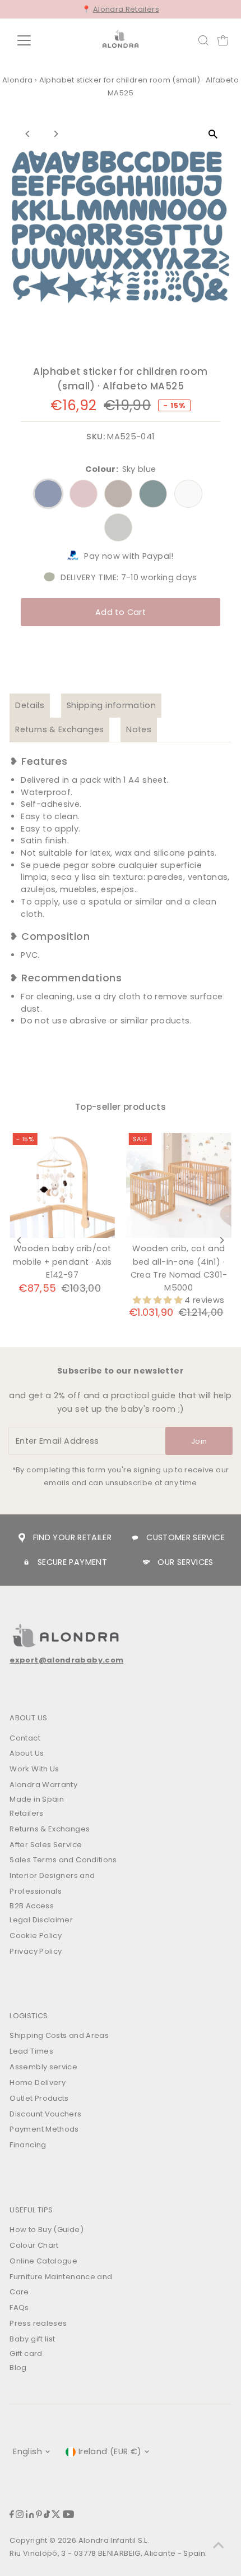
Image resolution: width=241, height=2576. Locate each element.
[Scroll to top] (219, 2545)
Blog (18, 2368)
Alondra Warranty (43, 1785)
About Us (27, 1753)
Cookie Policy (36, 1936)
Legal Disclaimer (41, 1920)
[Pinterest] (39, 2516)
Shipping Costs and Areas (59, 2035)
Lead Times (31, 2051)
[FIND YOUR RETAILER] (22, 1538)
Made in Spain (37, 1799)
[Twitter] (56, 2516)
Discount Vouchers (45, 2114)
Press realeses (38, 2323)
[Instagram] (20, 2516)
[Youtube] (68, 2516)
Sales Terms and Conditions (63, 1860)
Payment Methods (44, 2129)
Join (199, 1441)
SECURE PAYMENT (72, 1562)
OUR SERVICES (185, 1562)
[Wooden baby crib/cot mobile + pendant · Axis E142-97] (62, 1186)
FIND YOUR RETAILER (73, 1537)
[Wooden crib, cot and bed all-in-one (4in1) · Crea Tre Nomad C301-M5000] (179, 1186)
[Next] (55, 134)
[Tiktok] (47, 2516)
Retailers (26, 1813)
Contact (25, 1738)
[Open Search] (203, 40)
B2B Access (32, 1906)
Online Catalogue (43, 2261)
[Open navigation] (36, 40)
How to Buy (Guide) (47, 2230)
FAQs (19, 2308)
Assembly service (43, 2067)
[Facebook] (12, 2516)
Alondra (18, 80)
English (27, 2451)
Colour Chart (34, 2245)
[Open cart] (223, 40)
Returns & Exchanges (59, 729)
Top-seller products (121, 1107)
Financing (28, 2145)
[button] (159, 1300)
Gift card (26, 2354)
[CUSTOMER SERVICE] (135, 1538)
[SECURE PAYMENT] (26, 1562)
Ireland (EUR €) (110, 2451)
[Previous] (28, 134)
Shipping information (111, 705)
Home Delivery (38, 2083)
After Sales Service (46, 1845)
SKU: (95, 437)
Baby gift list (32, 2339)
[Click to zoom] (213, 134)
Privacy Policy (36, 1951)
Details (30, 705)
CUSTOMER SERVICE (186, 1537)
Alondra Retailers (126, 9)
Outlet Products (39, 2098)
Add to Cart (121, 612)
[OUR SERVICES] (146, 1562)
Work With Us (34, 1769)
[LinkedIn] (30, 2516)
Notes (139, 729)
